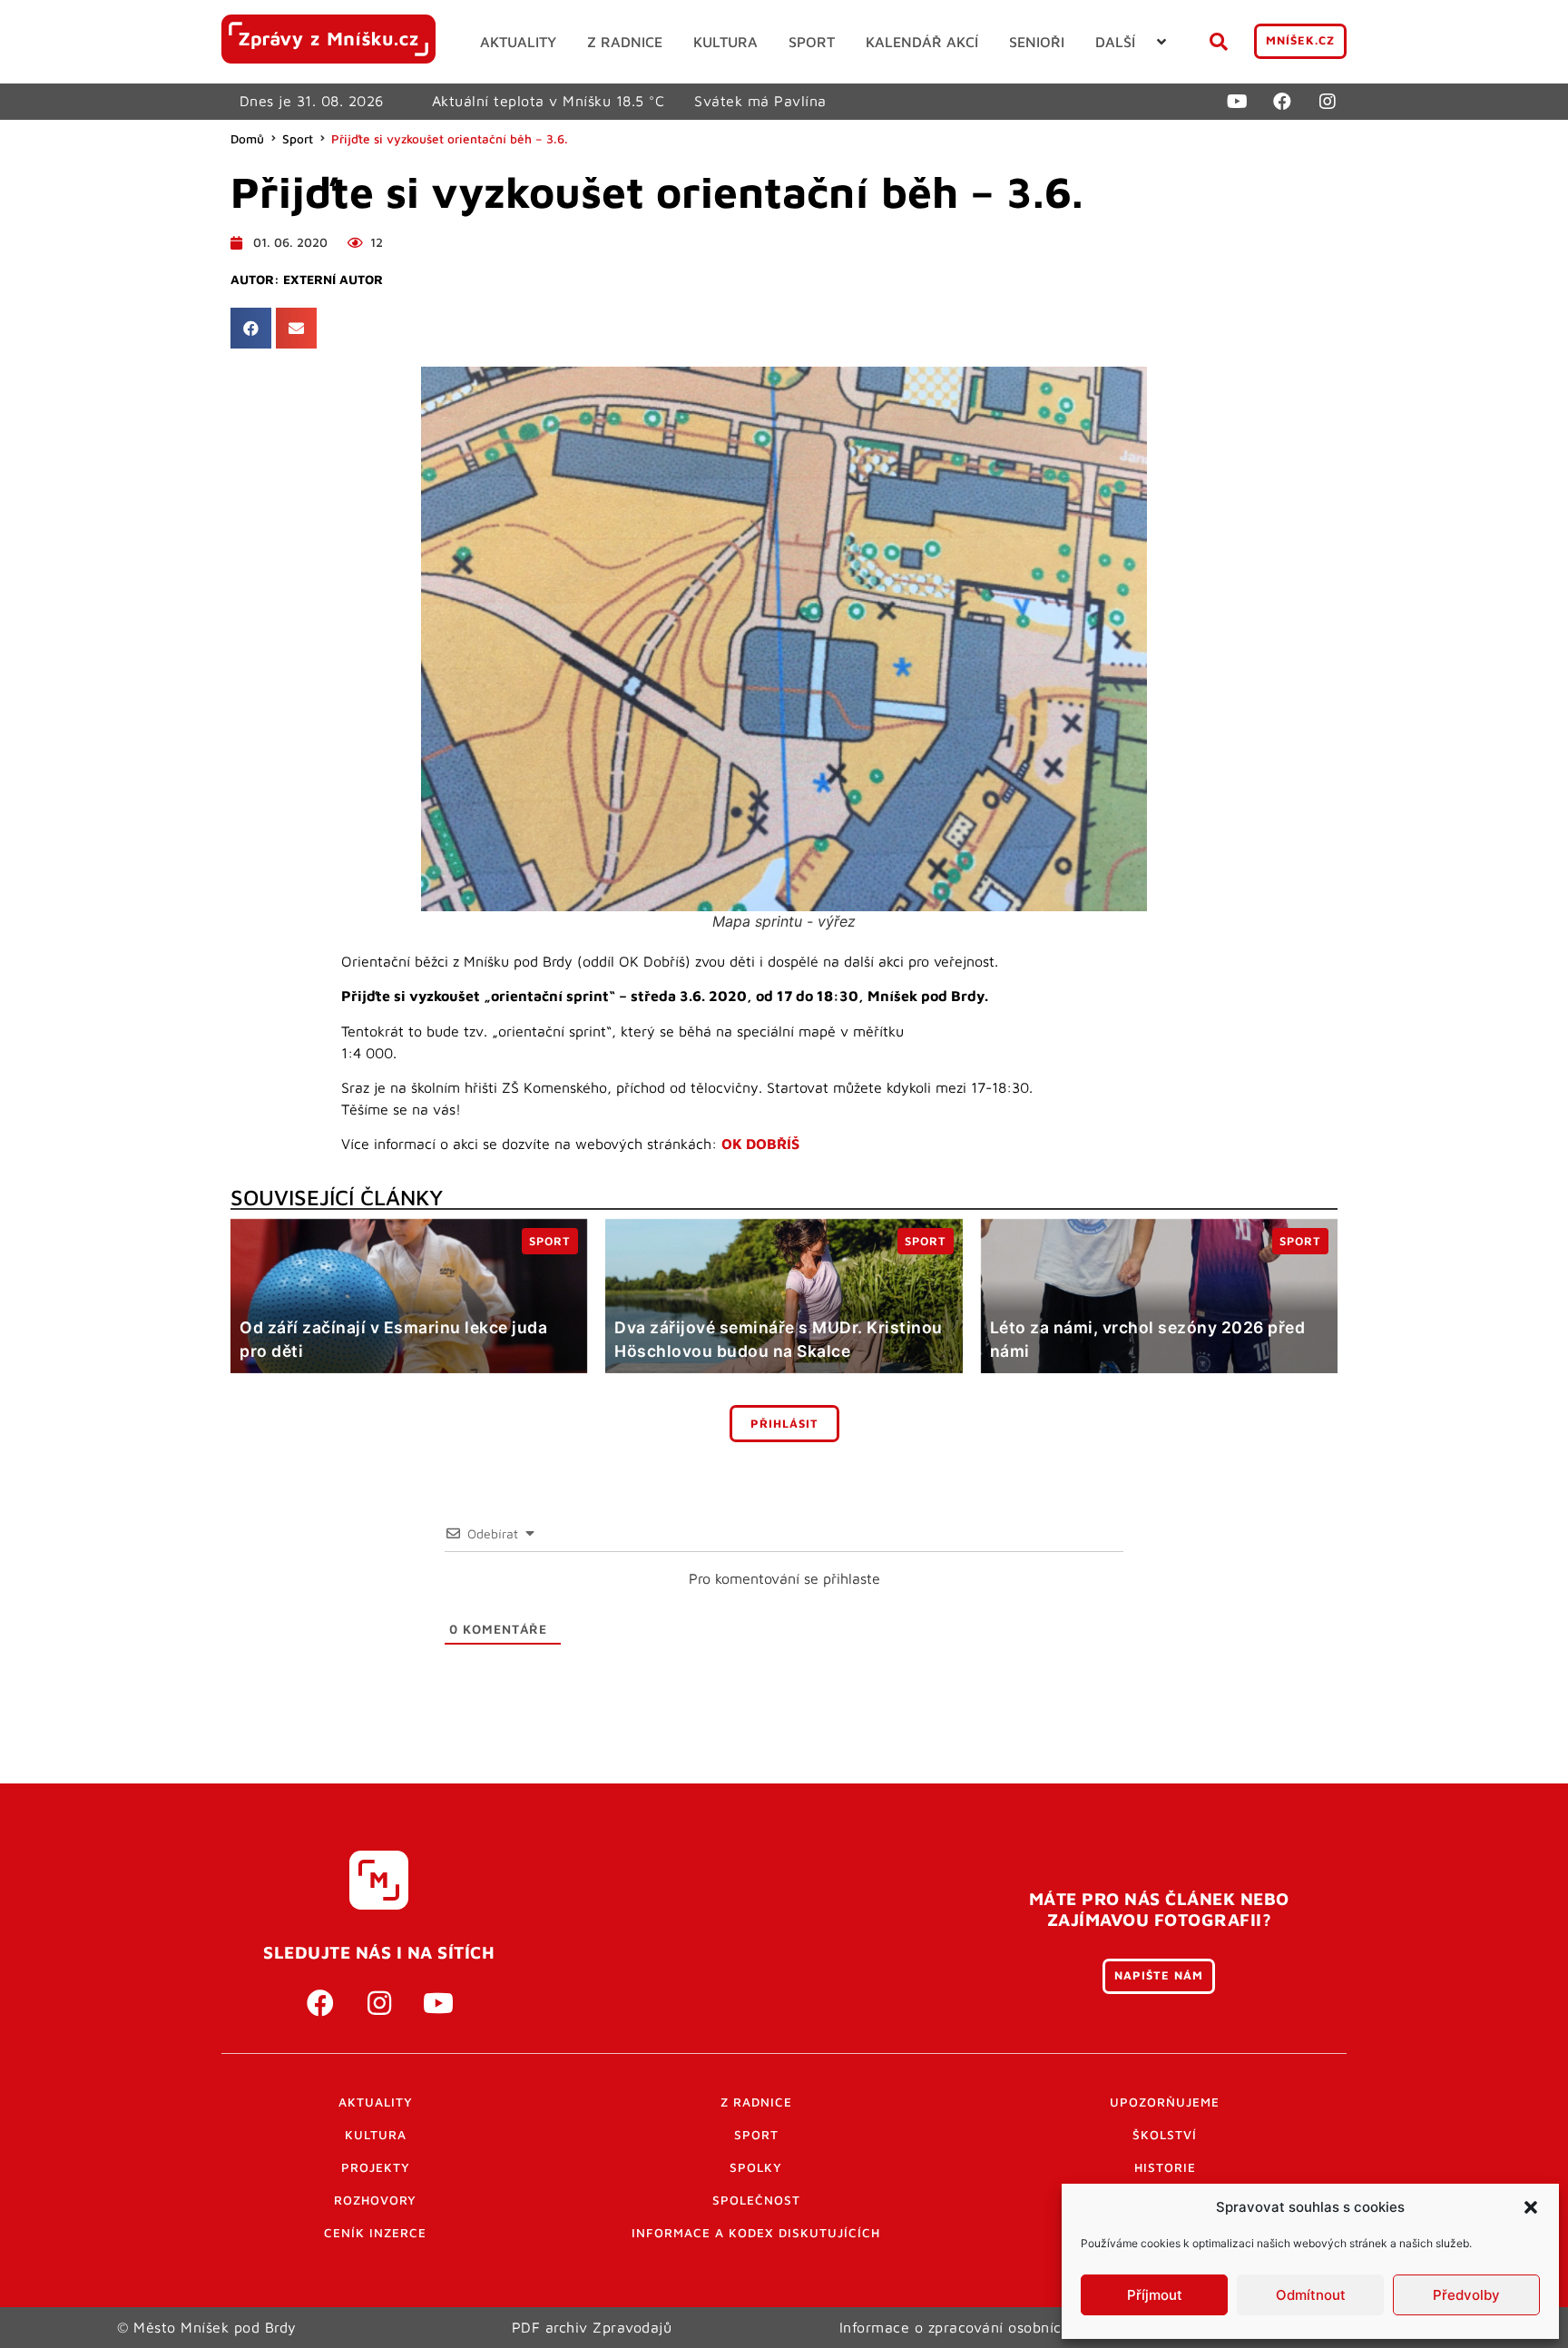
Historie (1165, 2167)
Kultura (376, 2135)
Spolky (756, 2167)
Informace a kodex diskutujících (756, 2233)
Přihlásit (784, 1424)
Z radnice (756, 2102)
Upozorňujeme (1165, 2102)
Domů (247, 139)
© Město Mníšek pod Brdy (207, 2327)
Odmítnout (1311, 2295)
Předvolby (1466, 2295)
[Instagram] (1328, 102)
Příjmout (1155, 2295)
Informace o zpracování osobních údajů (977, 2327)
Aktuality (376, 2102)
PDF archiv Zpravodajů (592, 2327)
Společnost (756, 2200)
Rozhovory (375, 2200)
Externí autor (333, 280)
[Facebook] (1282, 102)
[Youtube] (1237, 102)
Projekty (376, 2167)
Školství (1165, 2135)
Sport (298, 139)
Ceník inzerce (375, 2233)
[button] (1531, 2207)
